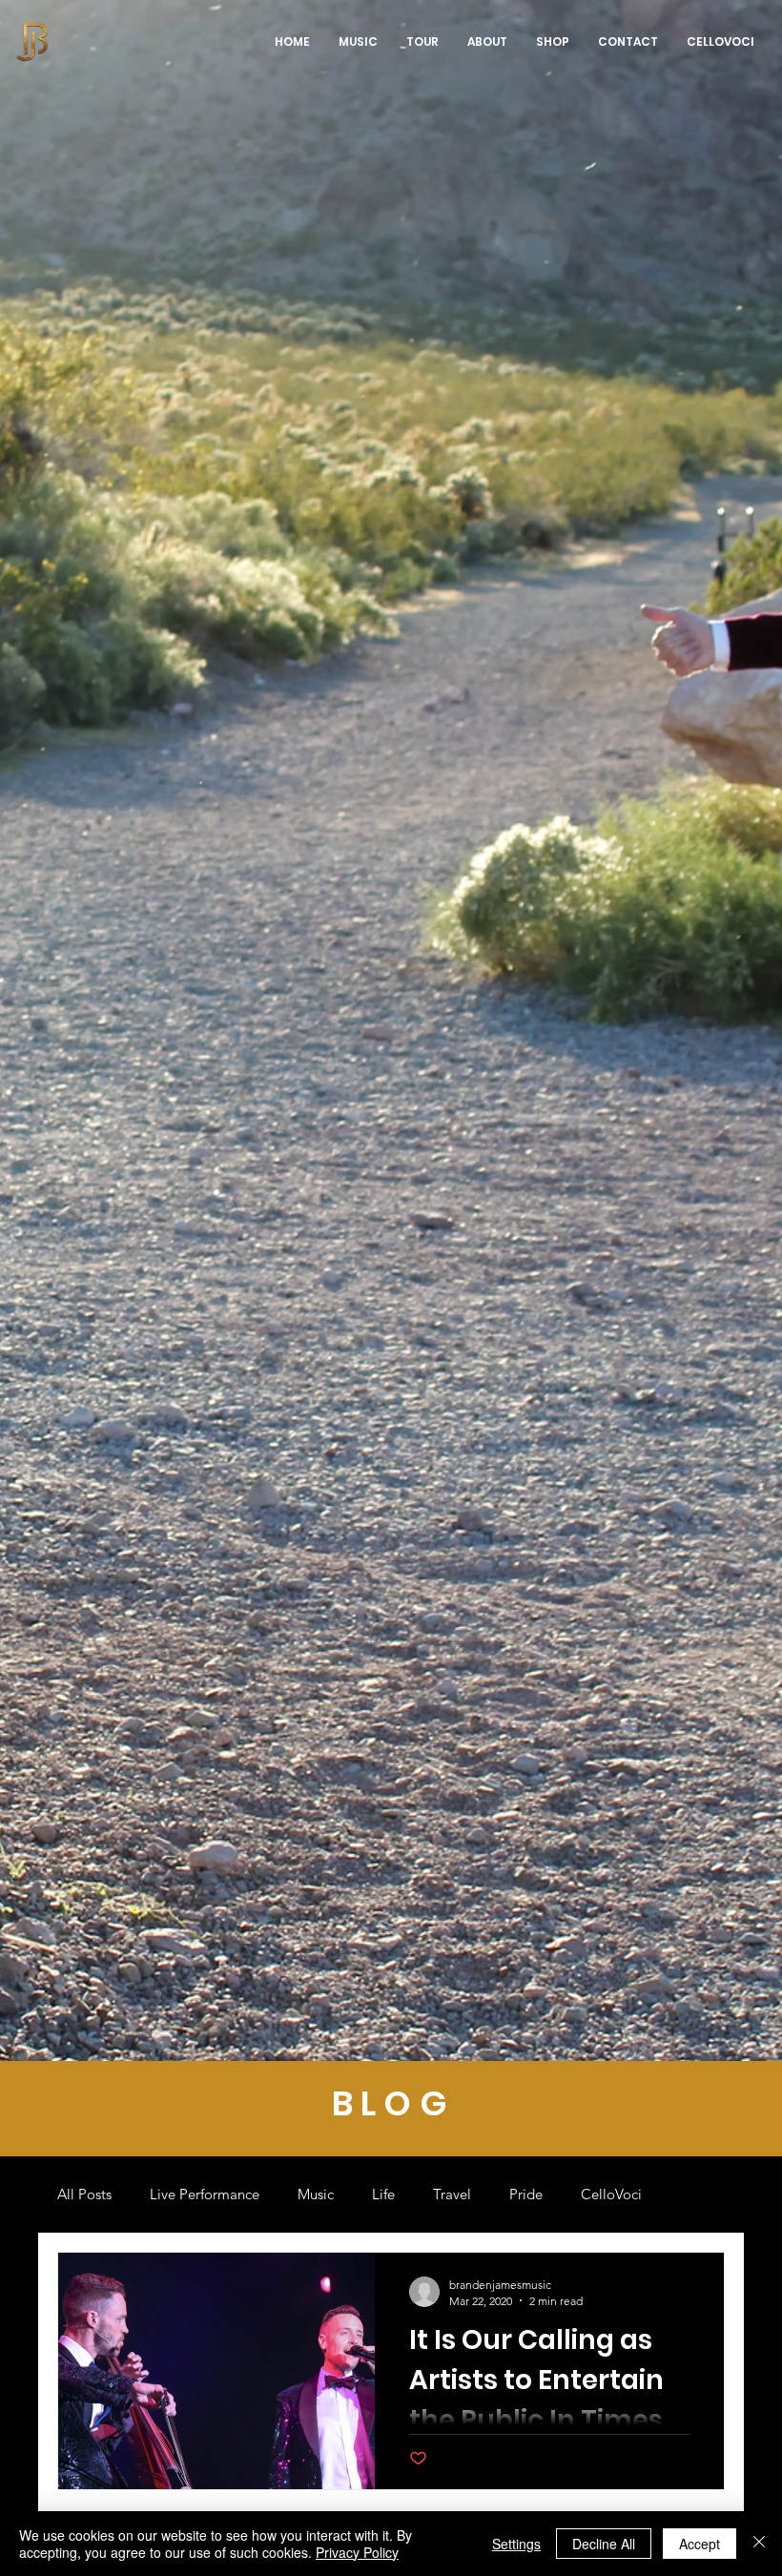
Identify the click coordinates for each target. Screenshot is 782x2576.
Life (383, 2194)
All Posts (84, 2194)
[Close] (759, 2544)
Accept (700, 2544)
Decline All (604, 2544)
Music (316, 2194)
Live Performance (205, 2194)
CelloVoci (611, 2194)
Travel (452, 2194)
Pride (526, 2194)
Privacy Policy (357, 2552)
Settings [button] (516, 2544)
